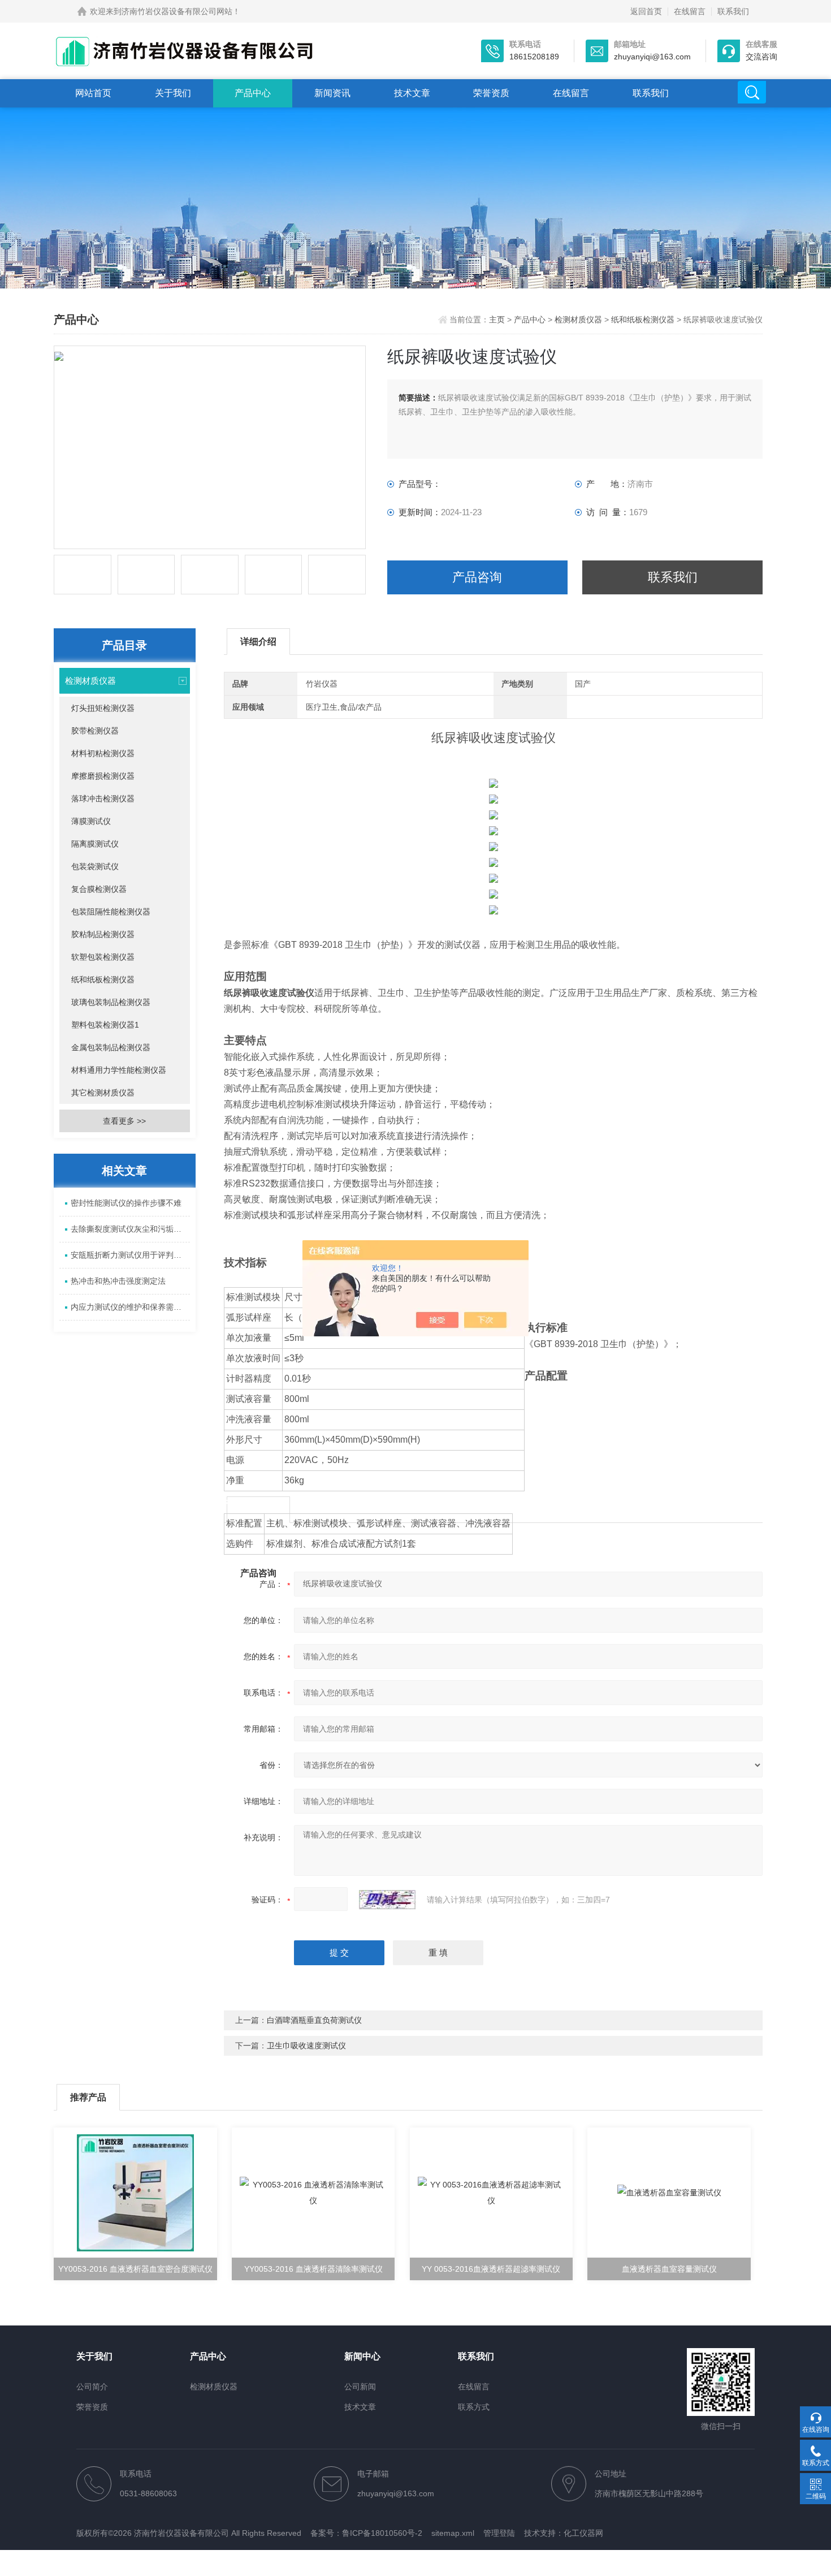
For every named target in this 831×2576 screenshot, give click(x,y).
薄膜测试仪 (91, 821)
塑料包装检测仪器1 (105, 1025)
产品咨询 (477, 577)
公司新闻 (360, 2387)
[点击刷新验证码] (387, 1900)
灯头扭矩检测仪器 (103, 708)
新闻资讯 (332, 93)
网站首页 (93, 93)
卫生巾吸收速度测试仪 (306, 2046)
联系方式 (474, 2407)
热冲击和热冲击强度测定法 (118, 1281)
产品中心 (253, 93)
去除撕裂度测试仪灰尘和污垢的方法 (130, 1229)
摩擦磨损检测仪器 (103, 776)
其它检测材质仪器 (103, 1093)
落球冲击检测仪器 (103, 799)
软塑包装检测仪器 (103, 957)
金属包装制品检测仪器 (111, 1047)
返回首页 (646, 11)
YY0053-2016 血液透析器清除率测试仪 (313, 2269)
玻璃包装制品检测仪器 (111, 1002)
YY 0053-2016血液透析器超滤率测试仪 (491, 2269)
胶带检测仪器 (95, 731)
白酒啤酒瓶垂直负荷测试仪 (314, 2020)
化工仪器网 (583, 2533)
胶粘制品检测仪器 (103, 934)
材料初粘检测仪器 (103, 753)
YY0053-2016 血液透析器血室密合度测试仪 (135, 2269)
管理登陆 (499, 2533)
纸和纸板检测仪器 (643, 320)
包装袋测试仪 (95, 866)
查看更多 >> (124, 1121)
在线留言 (690, 11)
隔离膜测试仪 (95, 844)
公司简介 (92, 2387)
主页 (498, 320)
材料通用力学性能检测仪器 (119, 1070)
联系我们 (733, 11)
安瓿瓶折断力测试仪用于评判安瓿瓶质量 (130, 1255)
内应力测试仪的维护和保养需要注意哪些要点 (130, 1307)
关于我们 (173, 93)
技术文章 (412, 93)
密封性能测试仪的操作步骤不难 (126, 1203)
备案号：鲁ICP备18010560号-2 (366, 2533)
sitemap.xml (453, 2533)
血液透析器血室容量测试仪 (669, 2269)
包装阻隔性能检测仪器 (111, 912)
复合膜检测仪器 (99, 889)
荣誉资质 (491, 93)
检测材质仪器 (578, 320)
